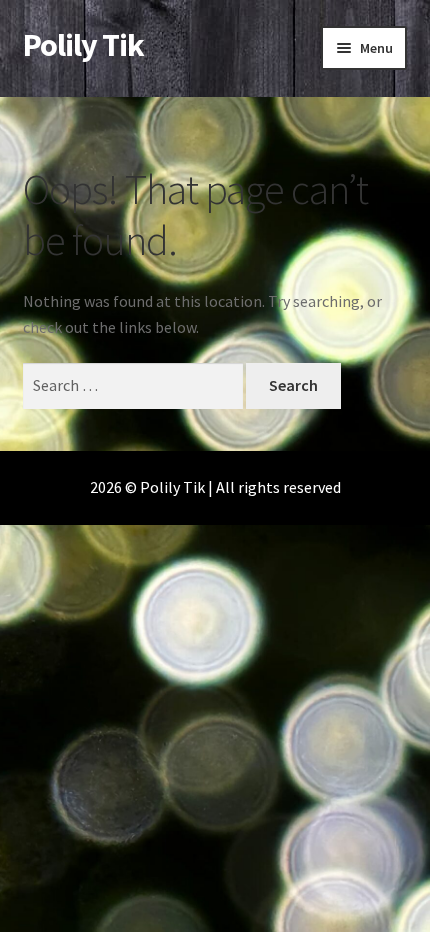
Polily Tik (83, 45)
